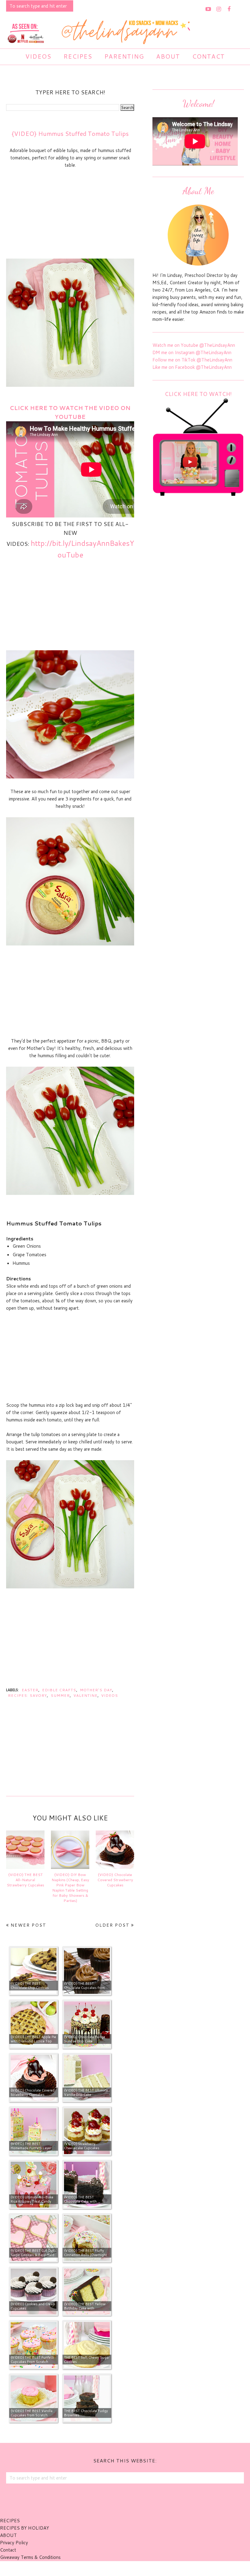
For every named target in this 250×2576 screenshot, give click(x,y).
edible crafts (59, 1690)
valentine (86, 1695)
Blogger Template (158, 2568)
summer (60, 1695)
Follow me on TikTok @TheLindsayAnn (192, 360)
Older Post (112, 1925)
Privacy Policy (14, 2543)
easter (30, 1690)
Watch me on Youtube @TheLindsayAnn (194, 345)
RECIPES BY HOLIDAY (25, 2528)
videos (110, 1695)
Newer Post (29, 1925)
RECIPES (10, 2521)
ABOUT (8, 2535)
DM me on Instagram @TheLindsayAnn (192, 352)
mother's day (96, 1690)
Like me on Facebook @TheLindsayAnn (192, 367)
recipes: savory (27, 1695)
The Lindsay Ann (108, 2568)
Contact (8, 2550)
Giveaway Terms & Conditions (30, 2557)
